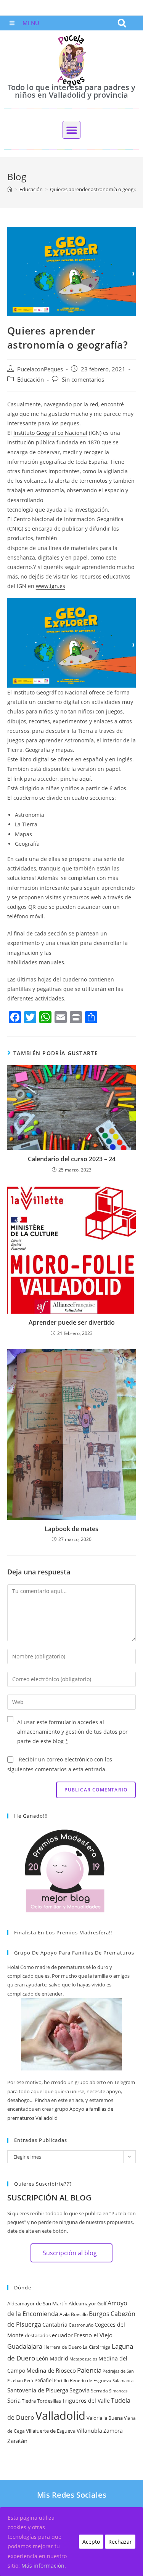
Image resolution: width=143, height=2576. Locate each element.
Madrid (59, 2358)
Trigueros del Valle (86, 2401)
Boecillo (79, 2314)
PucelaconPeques (40, 369)
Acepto (91, 2542)
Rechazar (120, 2542)
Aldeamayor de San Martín (37, 2303)
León (42, 2358)
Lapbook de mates (71, 1529)
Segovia (80, 2390)
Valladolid (60, 2416)
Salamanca (123, 2381)
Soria (14, 2400)
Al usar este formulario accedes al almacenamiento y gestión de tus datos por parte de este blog (72, 1732)
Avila (65, 2314)
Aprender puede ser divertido (72, 1322)
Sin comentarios (83, 380)
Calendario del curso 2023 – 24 (72, 1159)
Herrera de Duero (63, 2347)
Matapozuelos (83, 2359)
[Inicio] (10, 189)
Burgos (99, 2314)
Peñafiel (43, 2380)
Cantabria (55, 2325)
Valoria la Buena (105, 2418)
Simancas (118, 2391)
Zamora (113, 2431)
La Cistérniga (97, 2347)
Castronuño (81, 2325)
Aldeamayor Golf (88, 2303)
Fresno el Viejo (93, 2335)
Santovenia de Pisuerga (38, 2390)
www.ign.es (51, 586)
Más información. (44, 2566)
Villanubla (89, 2431)
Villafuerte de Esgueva (51, 2431)
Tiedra (29, 2401)
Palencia (89, 2370)
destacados (38, 2335)
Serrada (99, 2391)
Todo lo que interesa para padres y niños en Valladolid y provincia (71, 91)
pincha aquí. (76, 779)
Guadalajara (25, 2346)
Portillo (61, 2380)
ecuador (62, 2335)
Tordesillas (49, 2401)
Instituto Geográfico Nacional (50, 433)
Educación (31, 380)
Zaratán (17, 2441)
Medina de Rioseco (51, 2370)
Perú (29, 2381)
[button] (122, 23)
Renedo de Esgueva (91, 2380)
